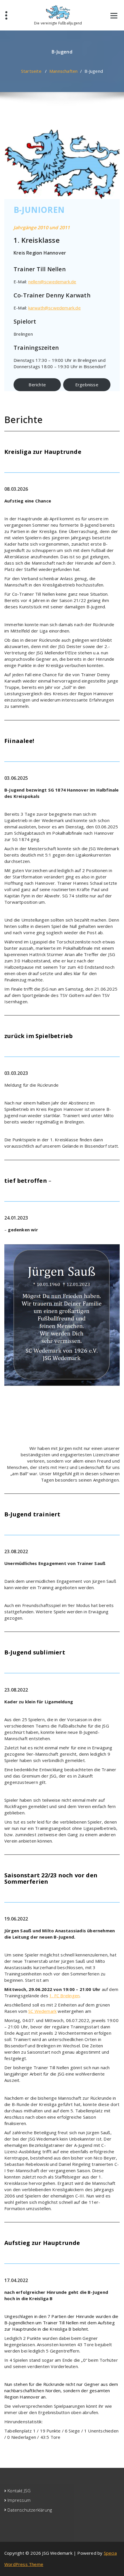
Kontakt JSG (19, 2491)
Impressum (19, 2500)
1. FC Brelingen (64, 1996)
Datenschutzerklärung (30, 2510)
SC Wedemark (42, 2011)
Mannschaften (63, 71)
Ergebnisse (87, 385)
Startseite (31, 71)
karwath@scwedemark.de (55, 308)
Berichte (37, 385)
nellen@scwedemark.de (52, 282)
